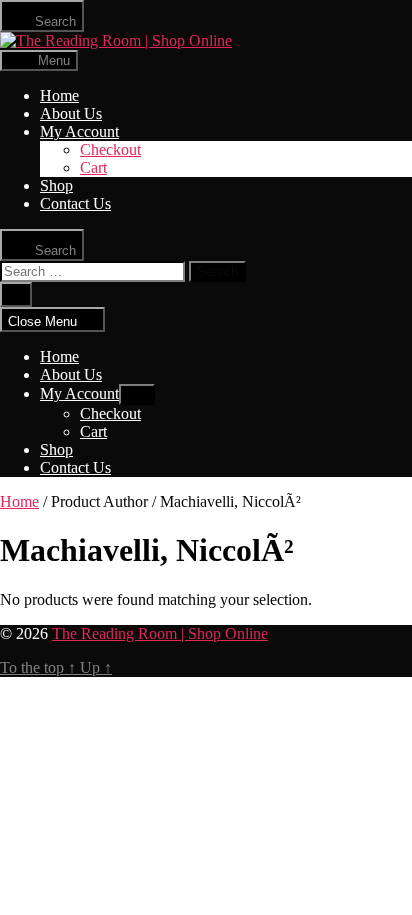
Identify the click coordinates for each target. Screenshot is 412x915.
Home (59, 95)
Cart (93, 167)
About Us (71, 113)
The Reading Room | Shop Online (160, 633)
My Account (79, 131)
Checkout (110, 149)
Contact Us (75, 203)
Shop (56, 185)
